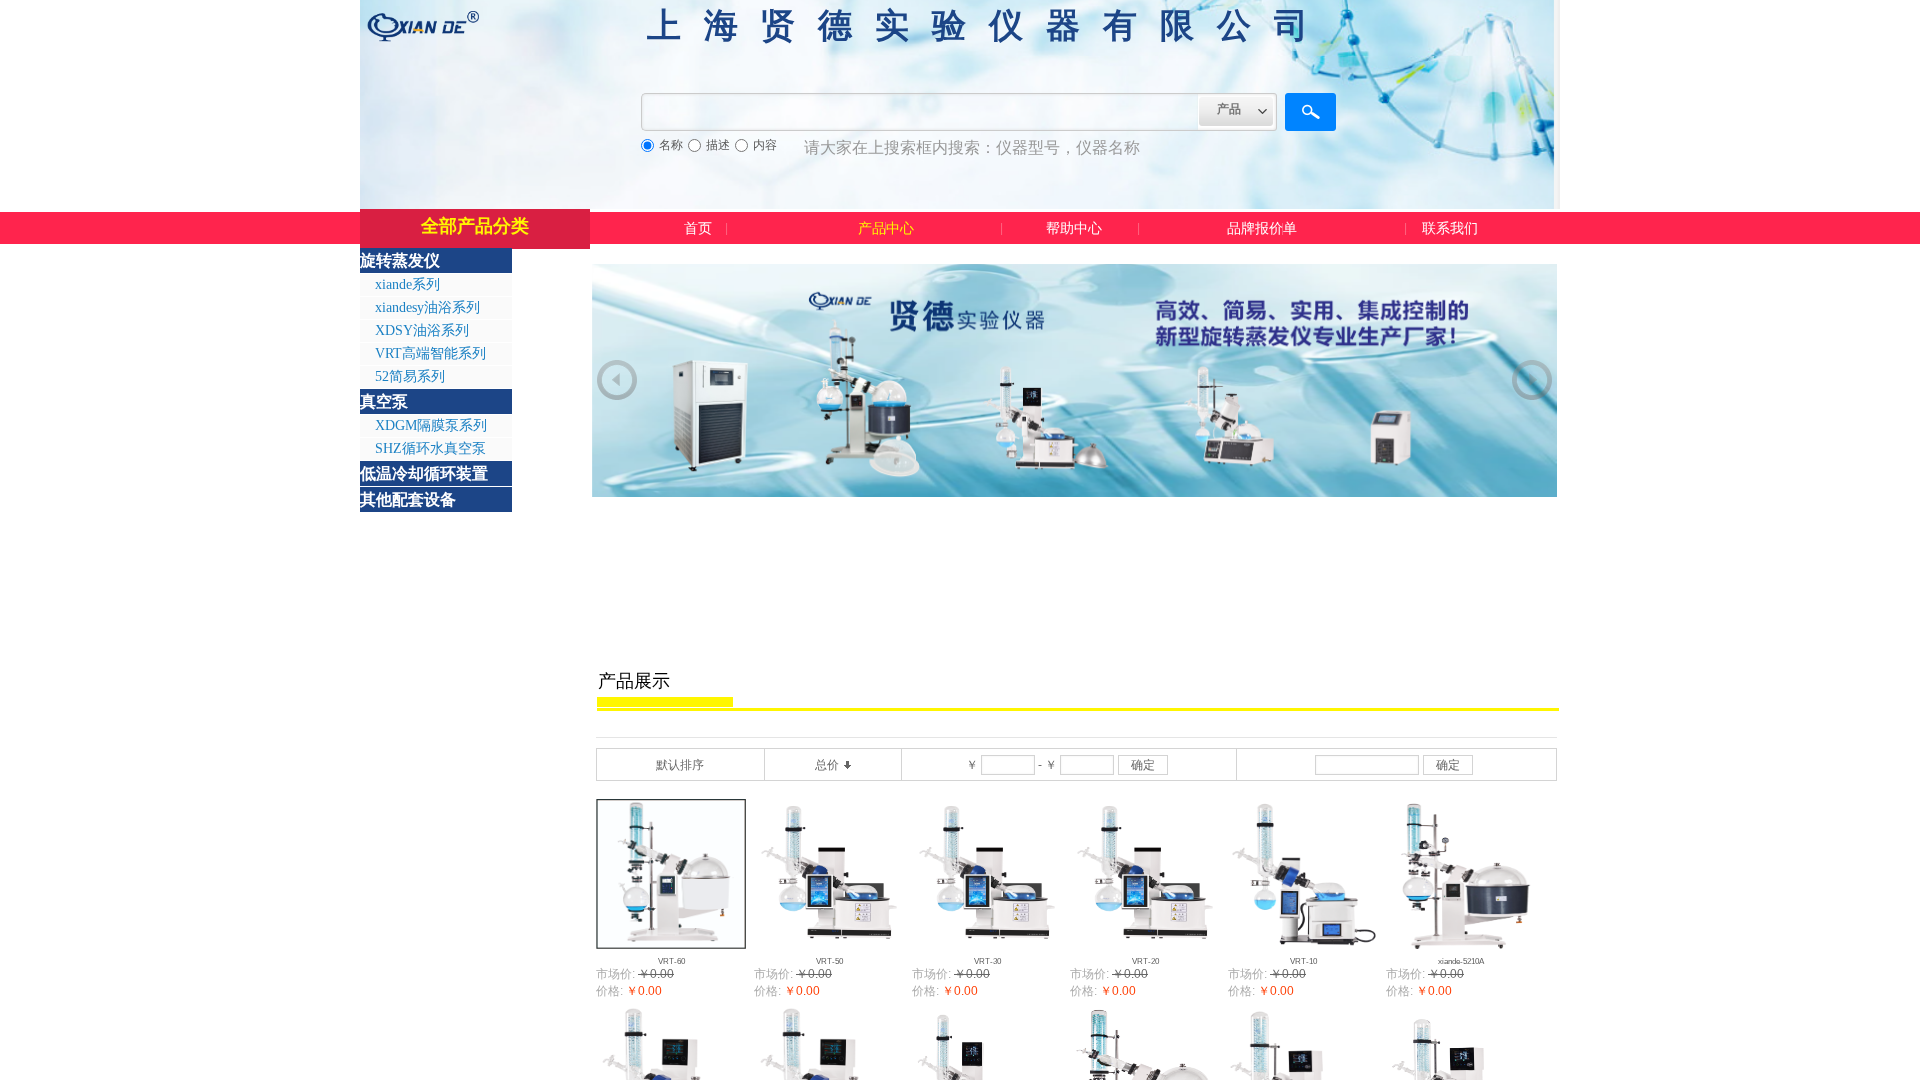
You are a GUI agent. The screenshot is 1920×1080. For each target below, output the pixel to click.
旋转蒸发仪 (400, 260)
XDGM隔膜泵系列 (431, 425)
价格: (609, 991)
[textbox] (920, 112)
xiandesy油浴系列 (427, 307)
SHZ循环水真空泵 (430, 448)
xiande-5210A (1461, 961)
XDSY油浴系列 (422, 330)
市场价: (615, 974)
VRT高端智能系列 (430, 353)
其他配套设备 (408, 499)
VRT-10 (1303, 961)
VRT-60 (671, 961)
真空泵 (384, 401)
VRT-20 (1145, 961)
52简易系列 (410, 376)
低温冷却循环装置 (424, 473)
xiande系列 (407, 284)
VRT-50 (829, 961)
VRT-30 (987, 961)
